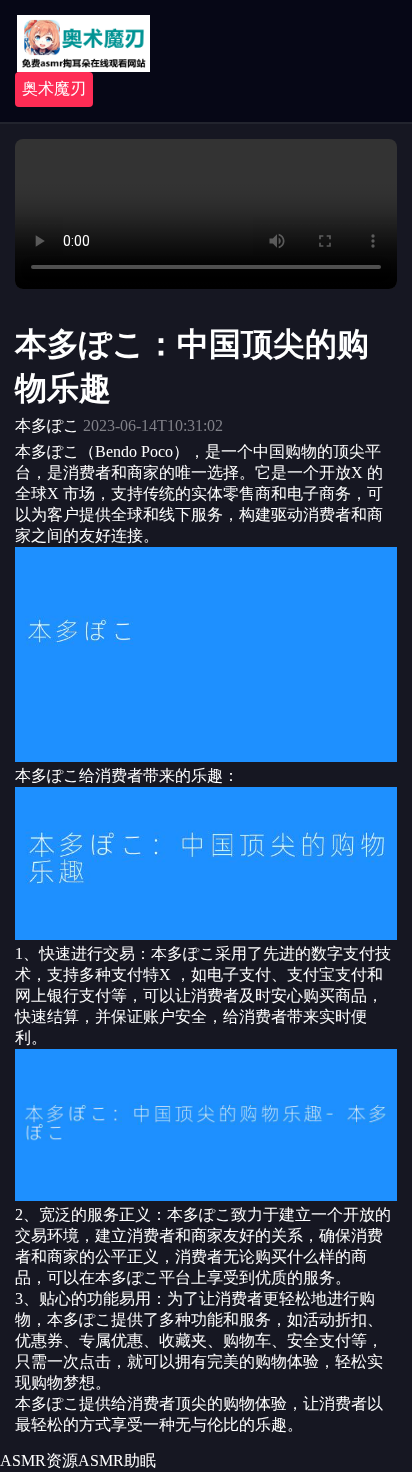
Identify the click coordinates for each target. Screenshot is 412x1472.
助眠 (140, 1460)
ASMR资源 (39, 1460)
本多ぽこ (47, 425)
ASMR (101, 1460)
